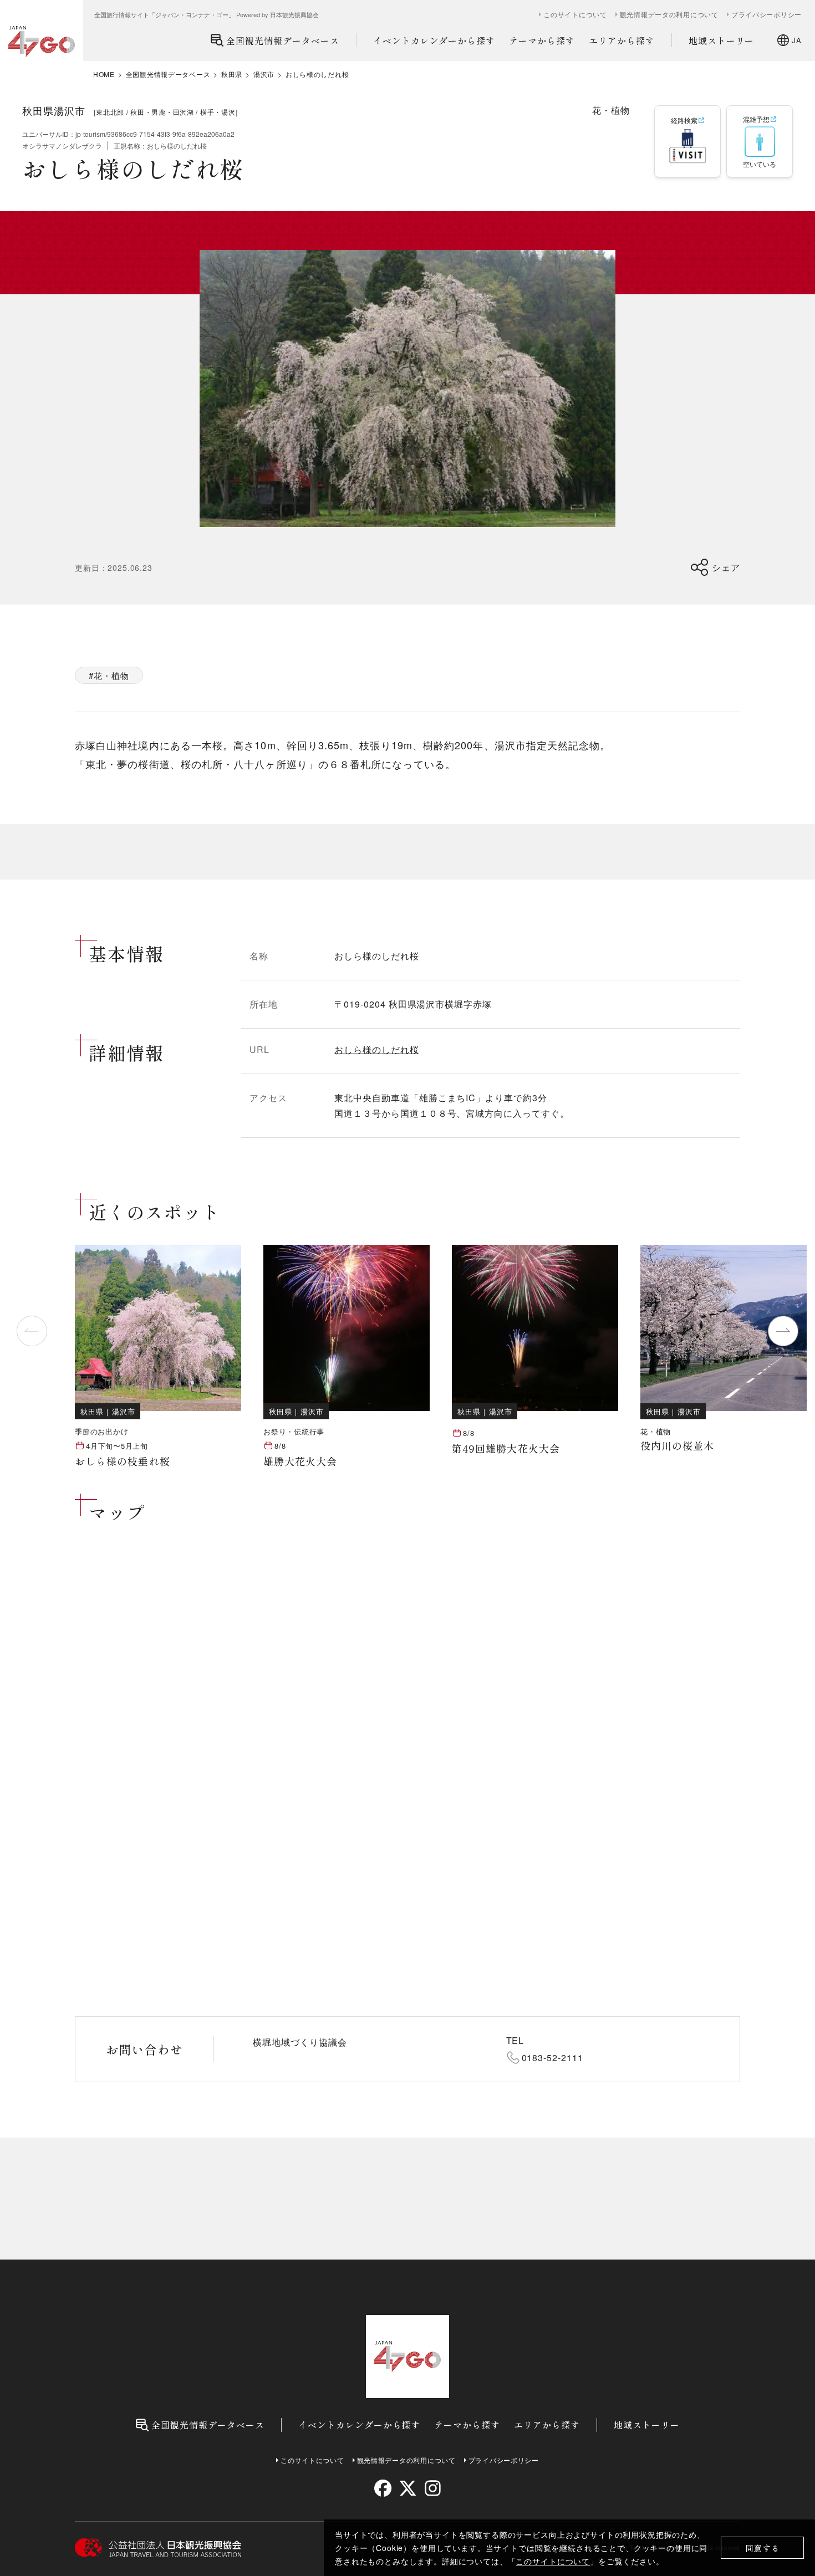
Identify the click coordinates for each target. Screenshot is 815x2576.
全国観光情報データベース (283, 40)
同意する (763, 2548)
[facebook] (383, 2488)
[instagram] (432, 2488)
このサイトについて (553, 2561)
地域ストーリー (722, 40)
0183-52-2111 (553, 2058)
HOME (104, 74)
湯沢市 (264, 74)
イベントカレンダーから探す (434, 40)
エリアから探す (622, 40)
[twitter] (408, 2488)
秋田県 (232, 74)
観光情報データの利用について (669, 14)
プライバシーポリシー (766, 14)
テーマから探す (542, 40)
